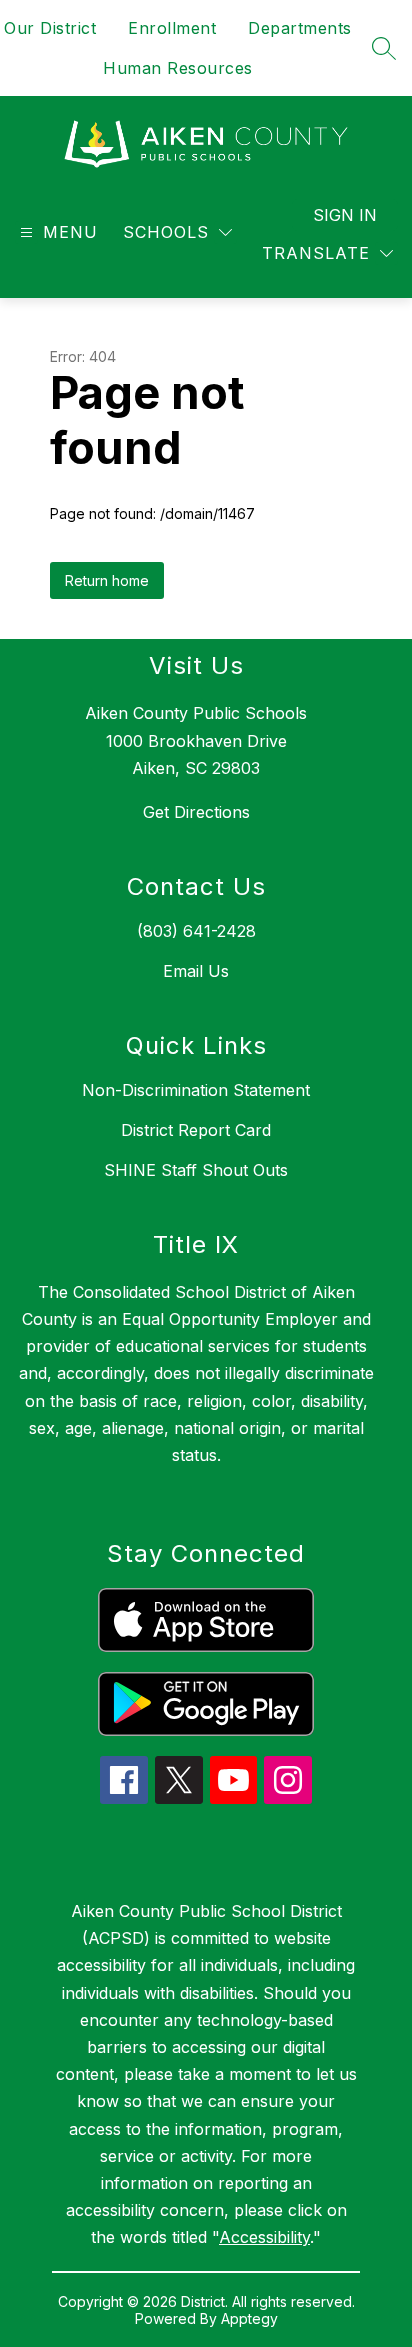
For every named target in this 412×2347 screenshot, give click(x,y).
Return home (107, 580)
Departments (300, 28)
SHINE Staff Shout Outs (196, 1170)
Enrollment (172, 28)
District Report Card (196, 1130)
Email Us (196, 971)
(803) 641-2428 (196, 931)
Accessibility (264, 2237)
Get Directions (196, 812)
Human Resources (178, 68)
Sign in (345, 215)
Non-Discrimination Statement (196, 1090)
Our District (50, 28)
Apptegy (249, 2318)
